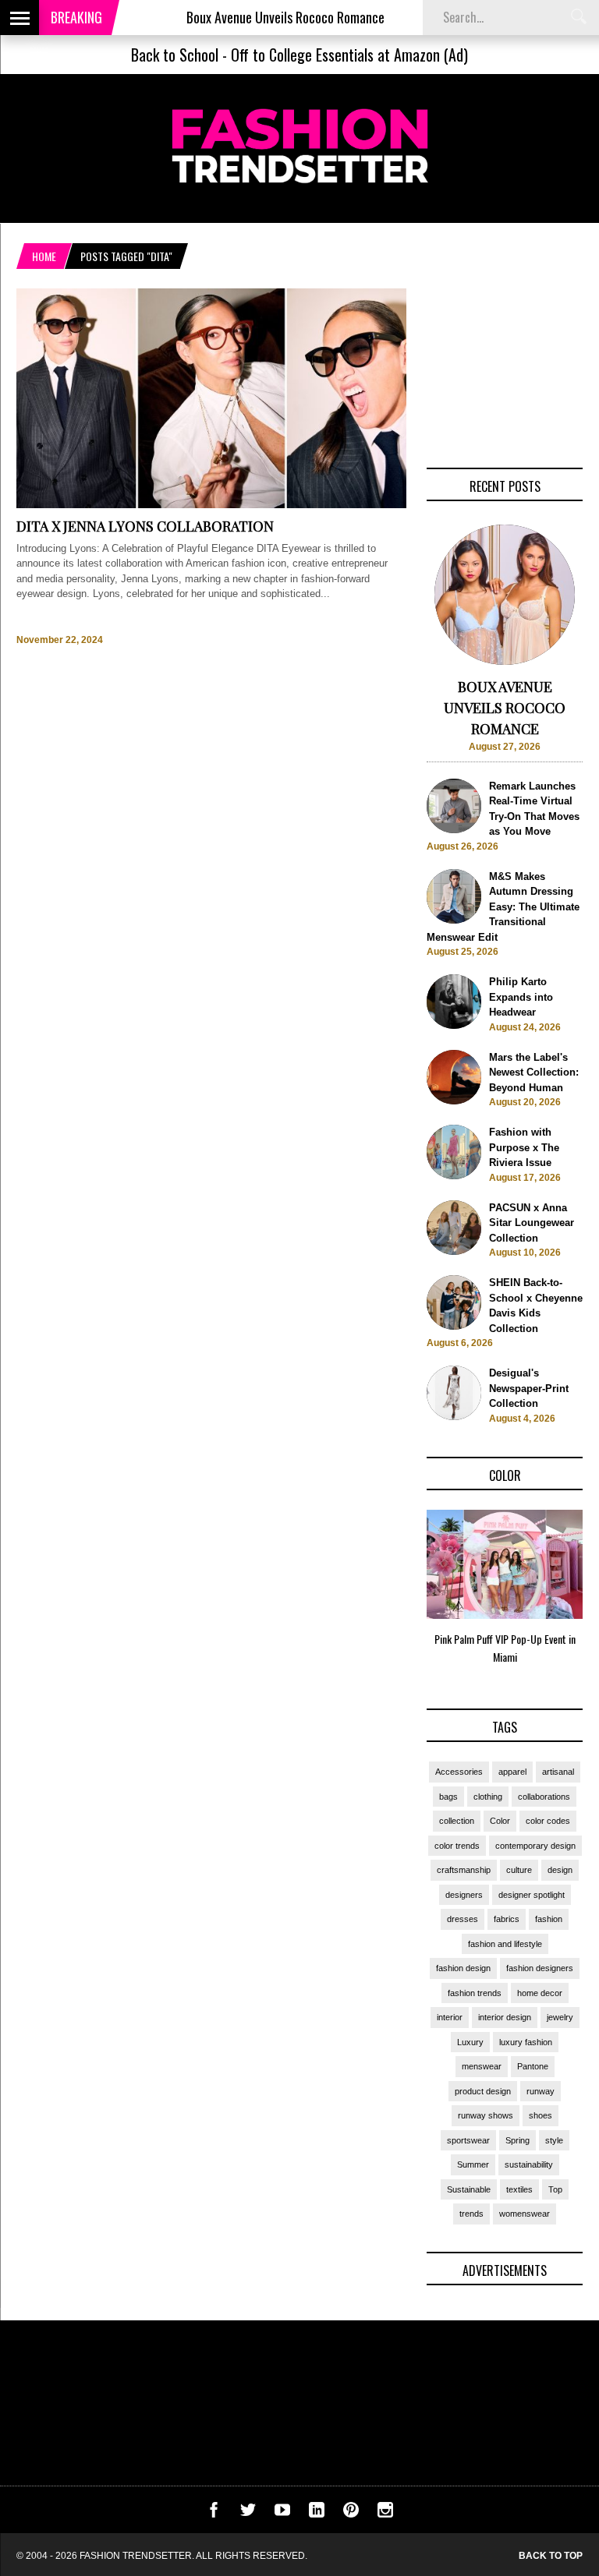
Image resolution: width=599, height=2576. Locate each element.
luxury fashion (526, 2042)
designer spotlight (532, 1895)
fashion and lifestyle (505, 1944)
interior (450, 2017)
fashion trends (475, 1993)
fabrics (507, 1919)
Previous (396, 1592)
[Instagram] (385, 2514)
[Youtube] (282, 2514)
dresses (463, 1919)
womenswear (525, 2214)
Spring (517, 2140)
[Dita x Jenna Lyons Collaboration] (211, 505)
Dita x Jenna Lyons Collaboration (145, 526)
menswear (482, 2066)
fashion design (463, 1968)
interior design (505, 2017)
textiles (519, 2189)
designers (464, 1895)
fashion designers (540, 1968)
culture (519, 1870)
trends (471, 2214)
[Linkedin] (317, 2514)
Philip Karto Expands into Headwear (521, 997)
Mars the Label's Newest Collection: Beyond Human (534, 1072)
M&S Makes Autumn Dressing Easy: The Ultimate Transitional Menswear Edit (503, 907)
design (560, 1870)
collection (457, 1821)
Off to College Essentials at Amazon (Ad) (349, 55)
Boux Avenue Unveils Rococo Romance (251, 17)
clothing (488, 1797)
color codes (548, 1821)
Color (500, 1821)
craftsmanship (464, 1870)
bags (448, 1797)
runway (541, 2091)
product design (483, 2091)
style (554, 2140)
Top (555, 2189)
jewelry (560, 2017)
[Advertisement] (505, 366)
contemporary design (535, 1846)
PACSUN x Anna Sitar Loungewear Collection (532, 1223)
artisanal (558, 1772)
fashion (549, 1919)
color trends (457, 1846)
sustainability (529, 2164)
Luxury (470, 2042)
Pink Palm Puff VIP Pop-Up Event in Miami (505, 1648)
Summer (473, 2164)
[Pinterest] (351, 2514)
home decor (540, 1993)
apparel (512, 1772)
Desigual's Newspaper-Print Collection (529, 1388)
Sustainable (469, 2189)
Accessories (459, 1772)
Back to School (175, 55)
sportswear (468, 2140)
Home (44, 256)
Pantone (533, 2066)
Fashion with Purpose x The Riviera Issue (524, 1147)
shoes (541, 2115)
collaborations (544, 1797)
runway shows (486, 2115)
